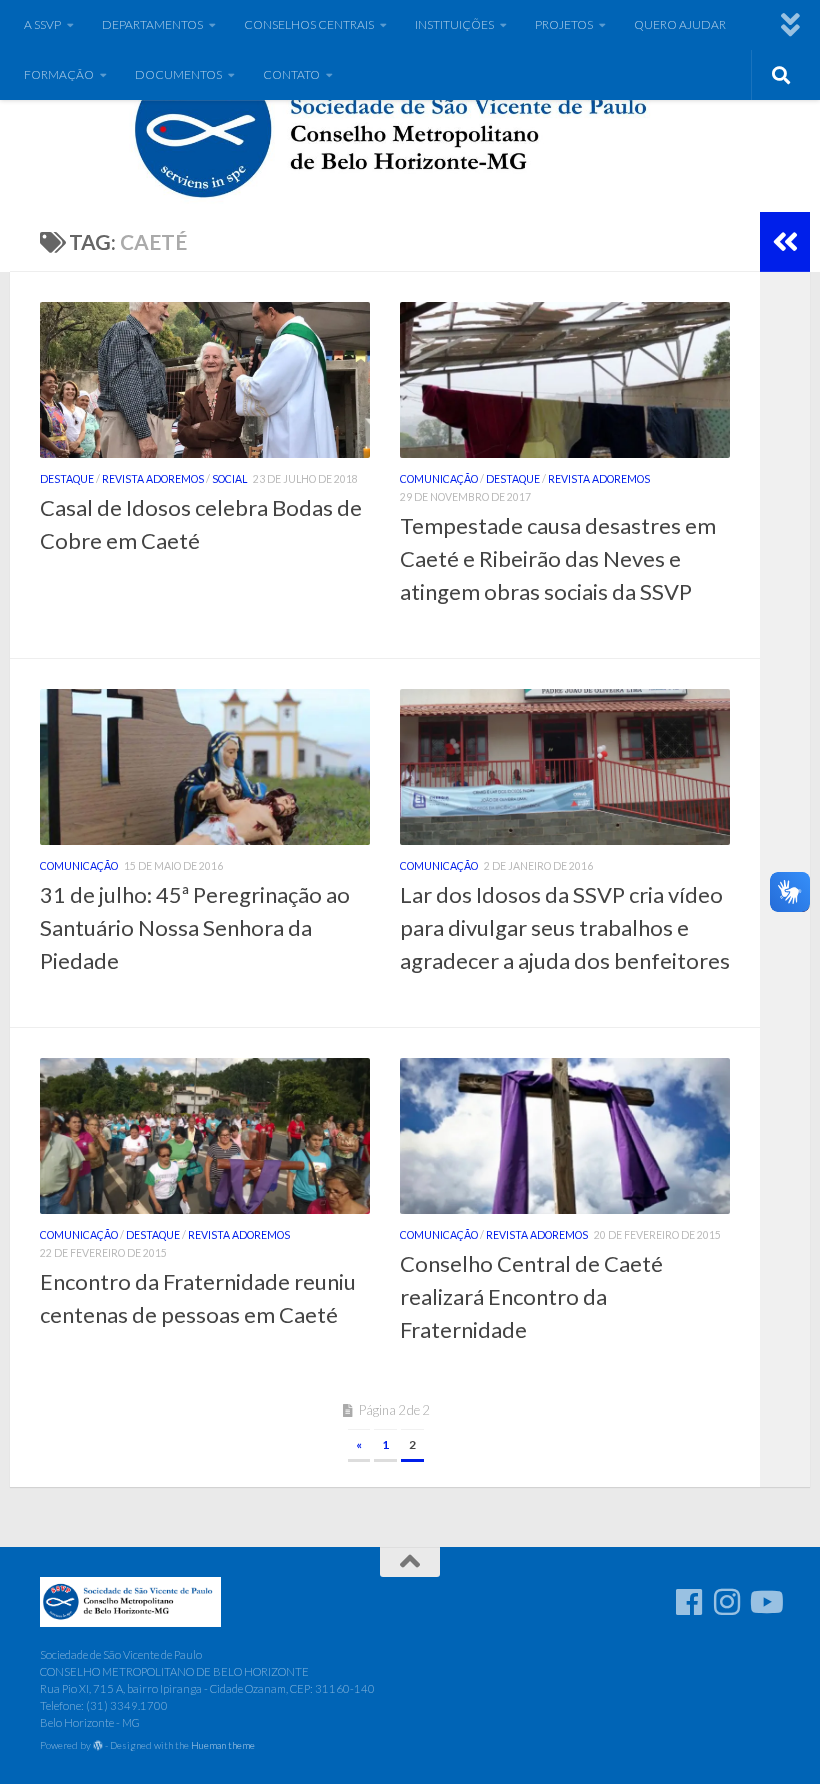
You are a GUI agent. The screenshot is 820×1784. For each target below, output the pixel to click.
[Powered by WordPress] (98, 1746)
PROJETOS (564, 24)
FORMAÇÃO (59, 74)
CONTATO (291, 74)
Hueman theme (223, 1745)
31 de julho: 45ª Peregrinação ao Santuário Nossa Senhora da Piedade (195, 927)
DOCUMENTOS (178, 74)
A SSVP (42, 24)
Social (229, 479)
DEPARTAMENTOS (152, 24)
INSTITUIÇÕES (454, 24)
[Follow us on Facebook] (689, 1602)
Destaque (67, 479)
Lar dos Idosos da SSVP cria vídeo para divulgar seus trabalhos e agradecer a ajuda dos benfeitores (565, 927)
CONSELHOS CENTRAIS (309, 24)
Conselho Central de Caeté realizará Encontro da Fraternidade (531, 1296)
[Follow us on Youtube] (765, 1602)
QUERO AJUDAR (680, 24)
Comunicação (439, 479)
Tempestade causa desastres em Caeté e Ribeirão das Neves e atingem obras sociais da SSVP (558, 558)
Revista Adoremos (153, 479)
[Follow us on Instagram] (727, 1602)
